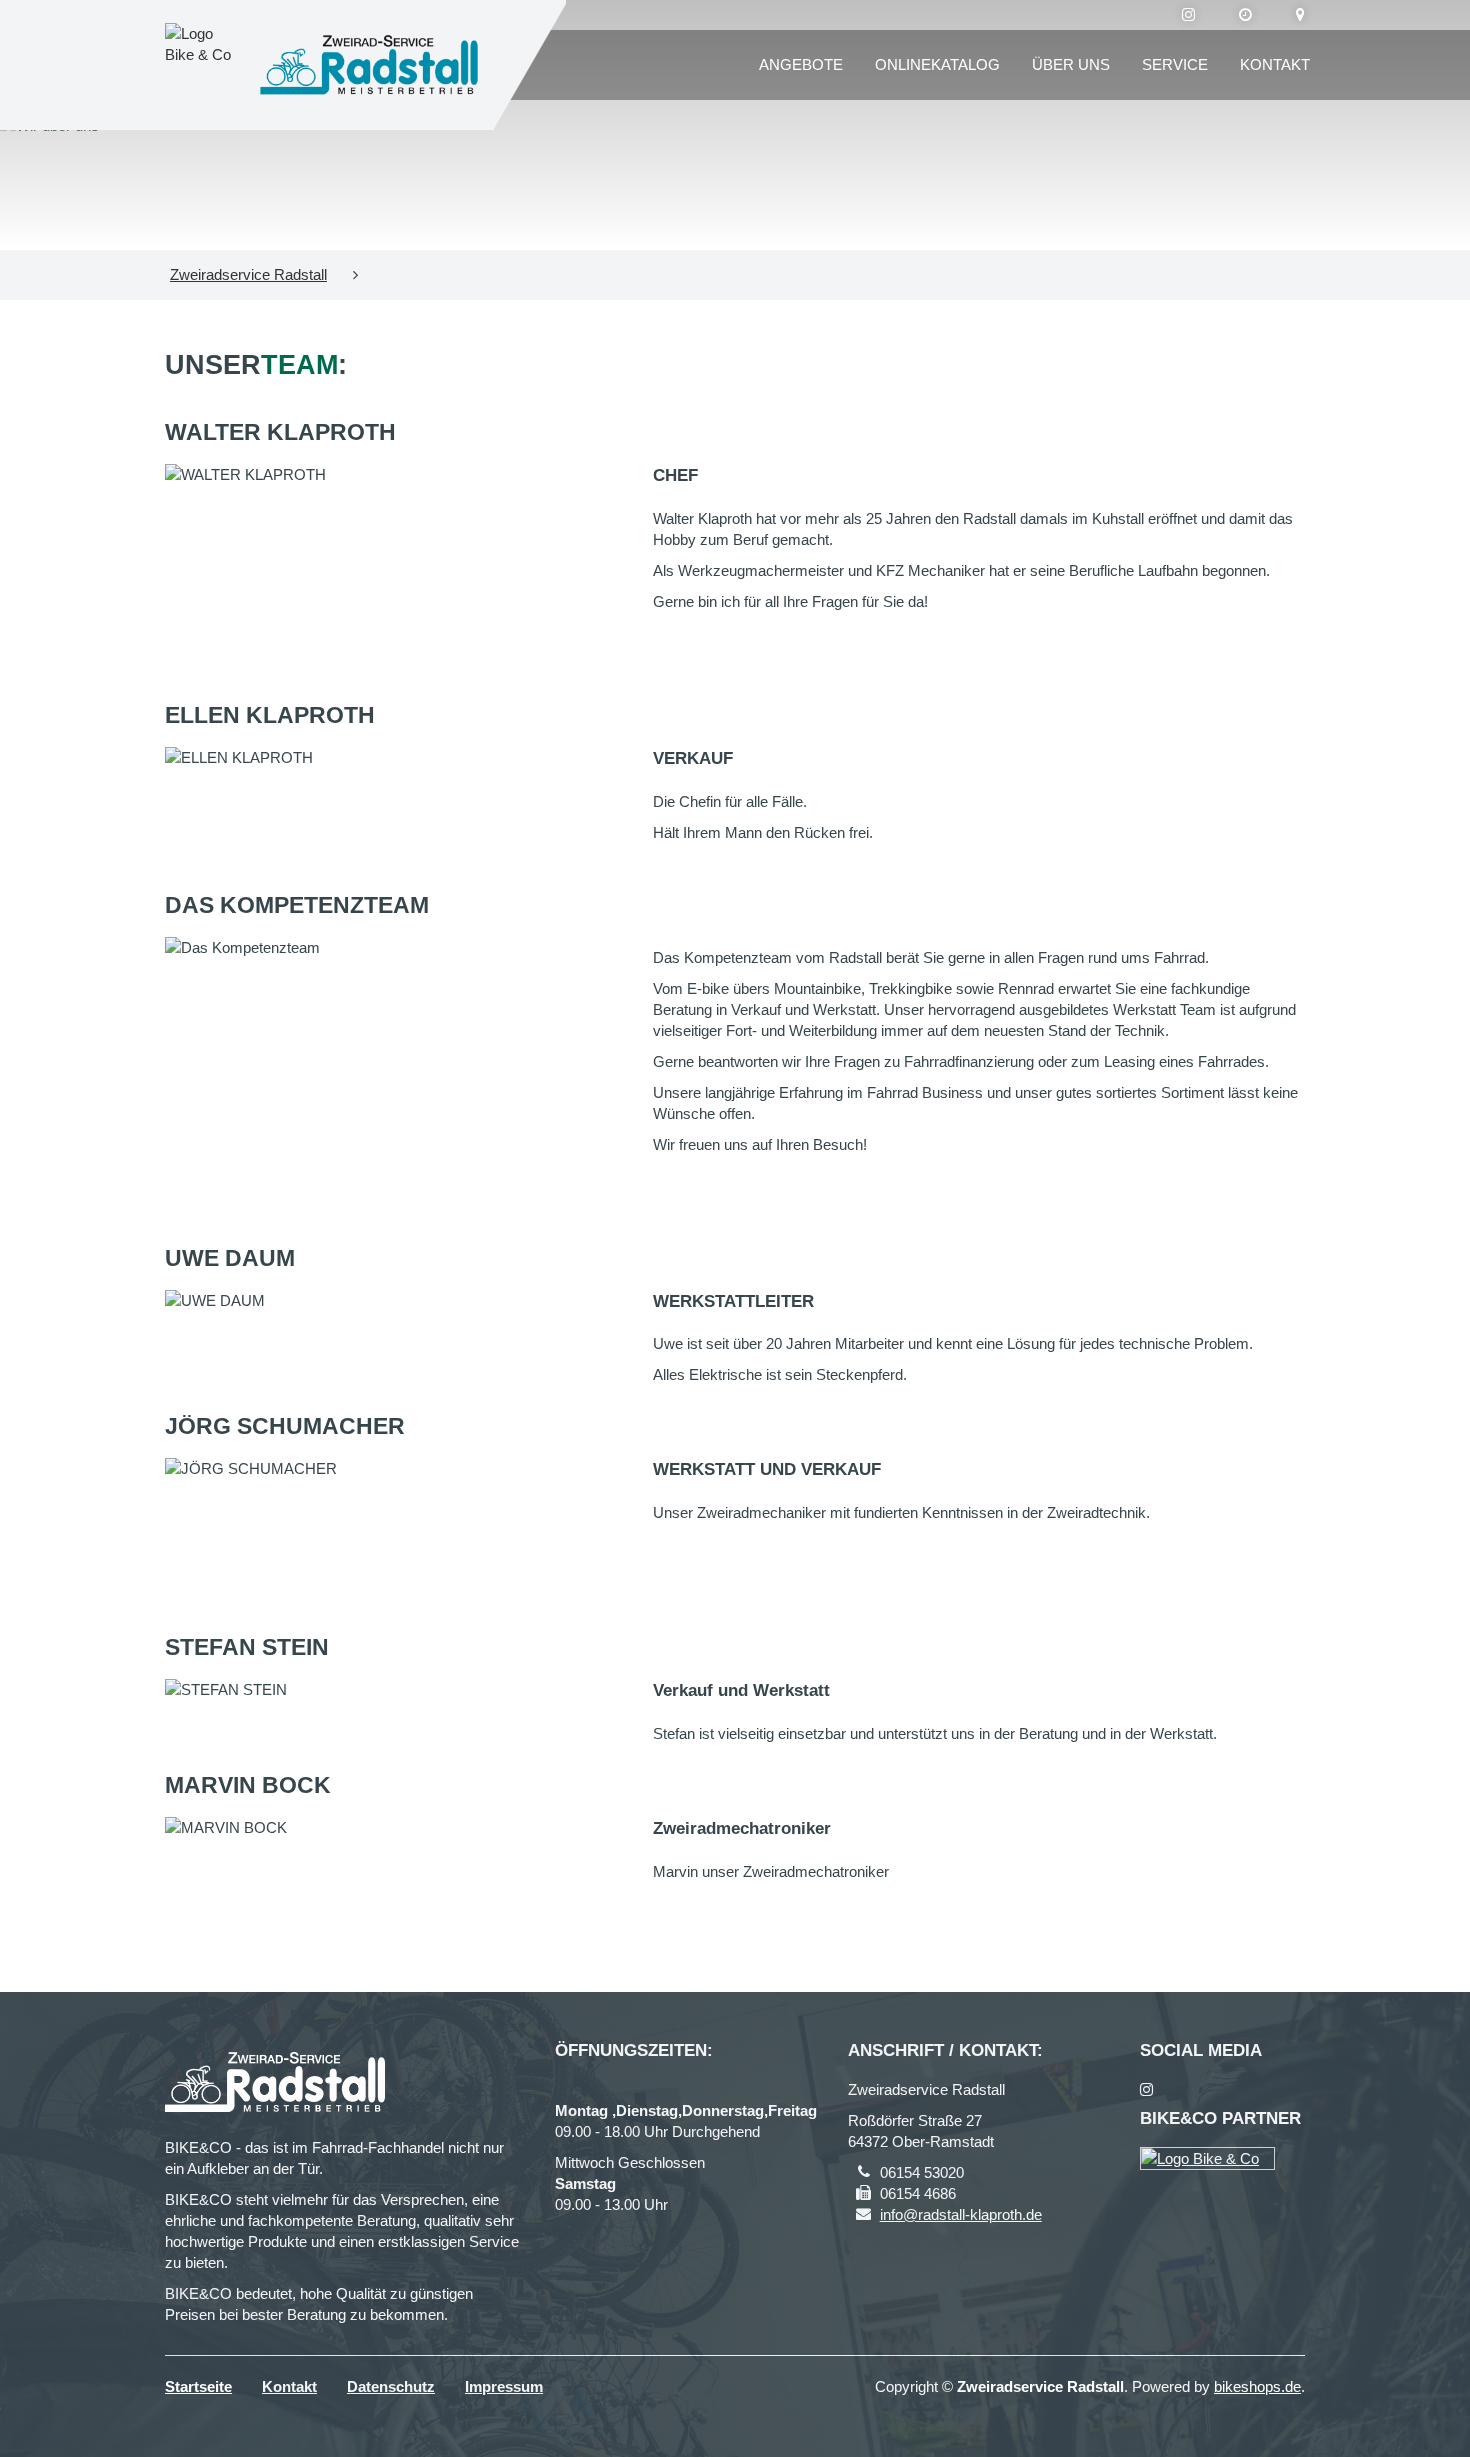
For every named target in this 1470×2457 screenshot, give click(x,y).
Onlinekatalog (937, 64)
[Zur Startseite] (369, 65)
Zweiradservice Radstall (248, 274)
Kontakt (1275, 64)
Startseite (198, 2386)
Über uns (1071, 64)
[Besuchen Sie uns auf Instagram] (1188, 15)
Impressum (504, 2386)
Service (1175, 64)
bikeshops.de (1257, 2386)
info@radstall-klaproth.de (961, 2214)
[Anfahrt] (1300, 15)
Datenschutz (391, 2386)
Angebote (801, 64)
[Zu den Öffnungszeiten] (1245, 15)
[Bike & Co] (1207, 2158)
